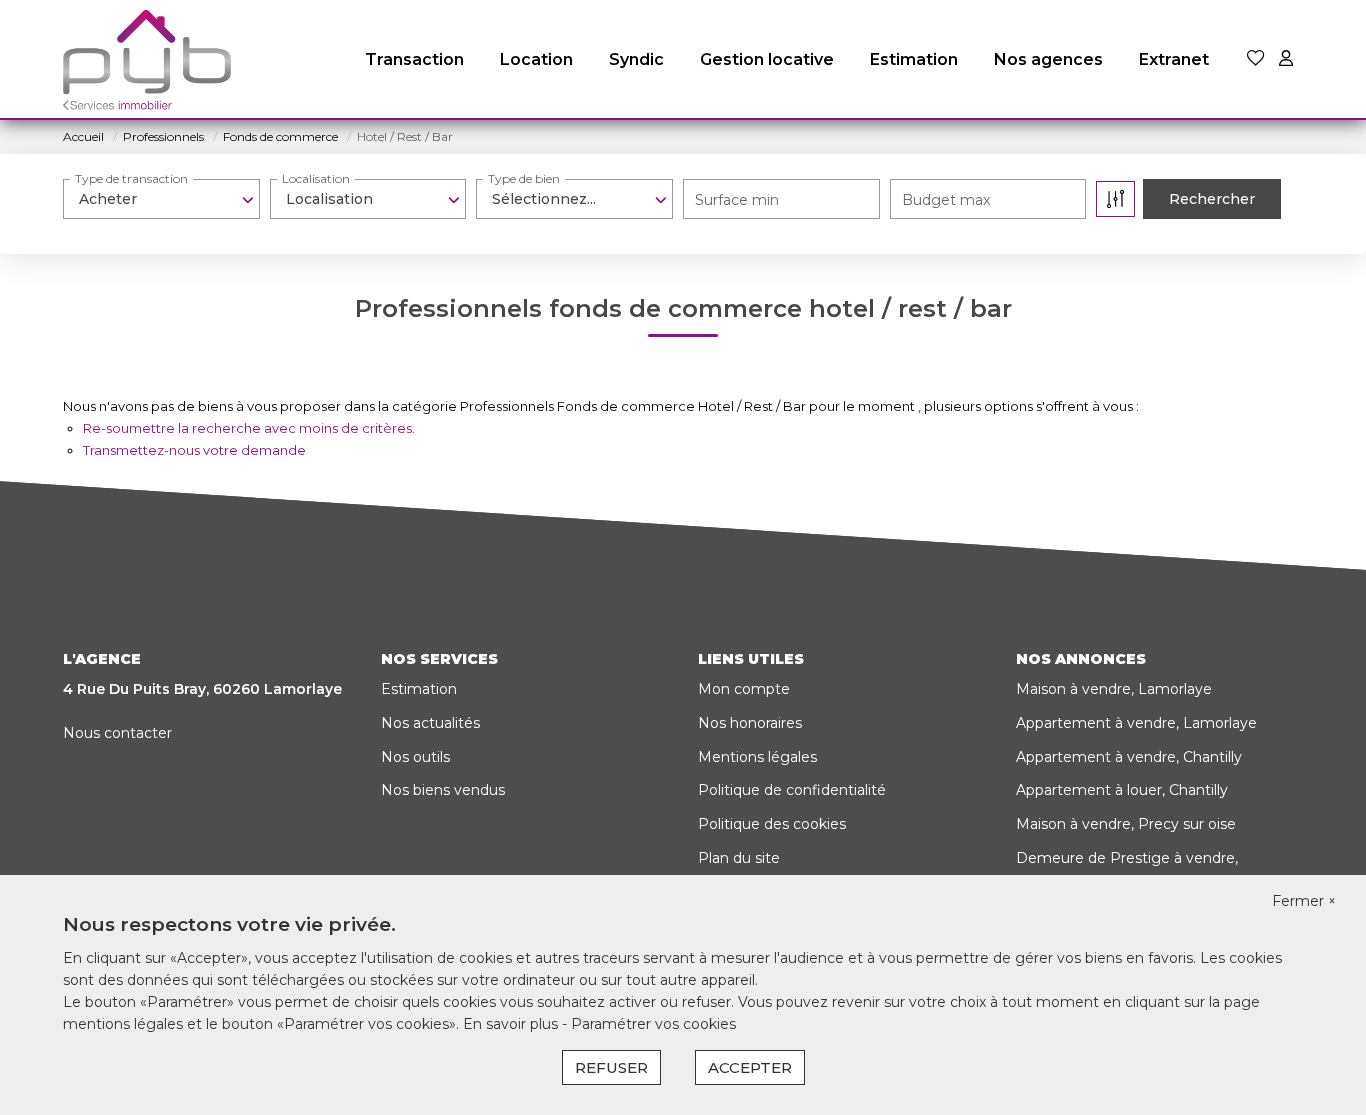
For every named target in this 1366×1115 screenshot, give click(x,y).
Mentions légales (757, 757)
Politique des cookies (772, 824)
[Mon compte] (1286, 59)
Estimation (914, 59)
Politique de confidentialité (792, 790)
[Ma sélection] (1256, 59)
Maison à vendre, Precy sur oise (1126, 824)
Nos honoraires (750, 723)
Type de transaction (131, 178)
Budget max (946, 200)
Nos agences (1048, 59)
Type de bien (524, 178)
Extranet (1174, 59)
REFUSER (611, 1067)
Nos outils (415, 757)
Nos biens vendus (443, 790)
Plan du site (739, 858)
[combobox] (161, 199)
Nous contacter (117, 733)
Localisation (316, 178)
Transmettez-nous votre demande (194, 450)
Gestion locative (767, 59)
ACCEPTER (750, 1067)
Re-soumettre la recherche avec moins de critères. (249, 428)
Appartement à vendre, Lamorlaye (1136, 723)
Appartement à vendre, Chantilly (1129, 757)
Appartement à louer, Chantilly (1122, 790)
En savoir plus (512, 1024)
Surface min (737, 200)
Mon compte (744, 689)
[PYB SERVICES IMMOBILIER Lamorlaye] (147, 60)
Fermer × (1304, 901)
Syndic (636, 59)
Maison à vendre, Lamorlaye (1114, 689)
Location (536, 59)
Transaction (414, 59)
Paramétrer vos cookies (653, 1024)
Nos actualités (430, 723)
